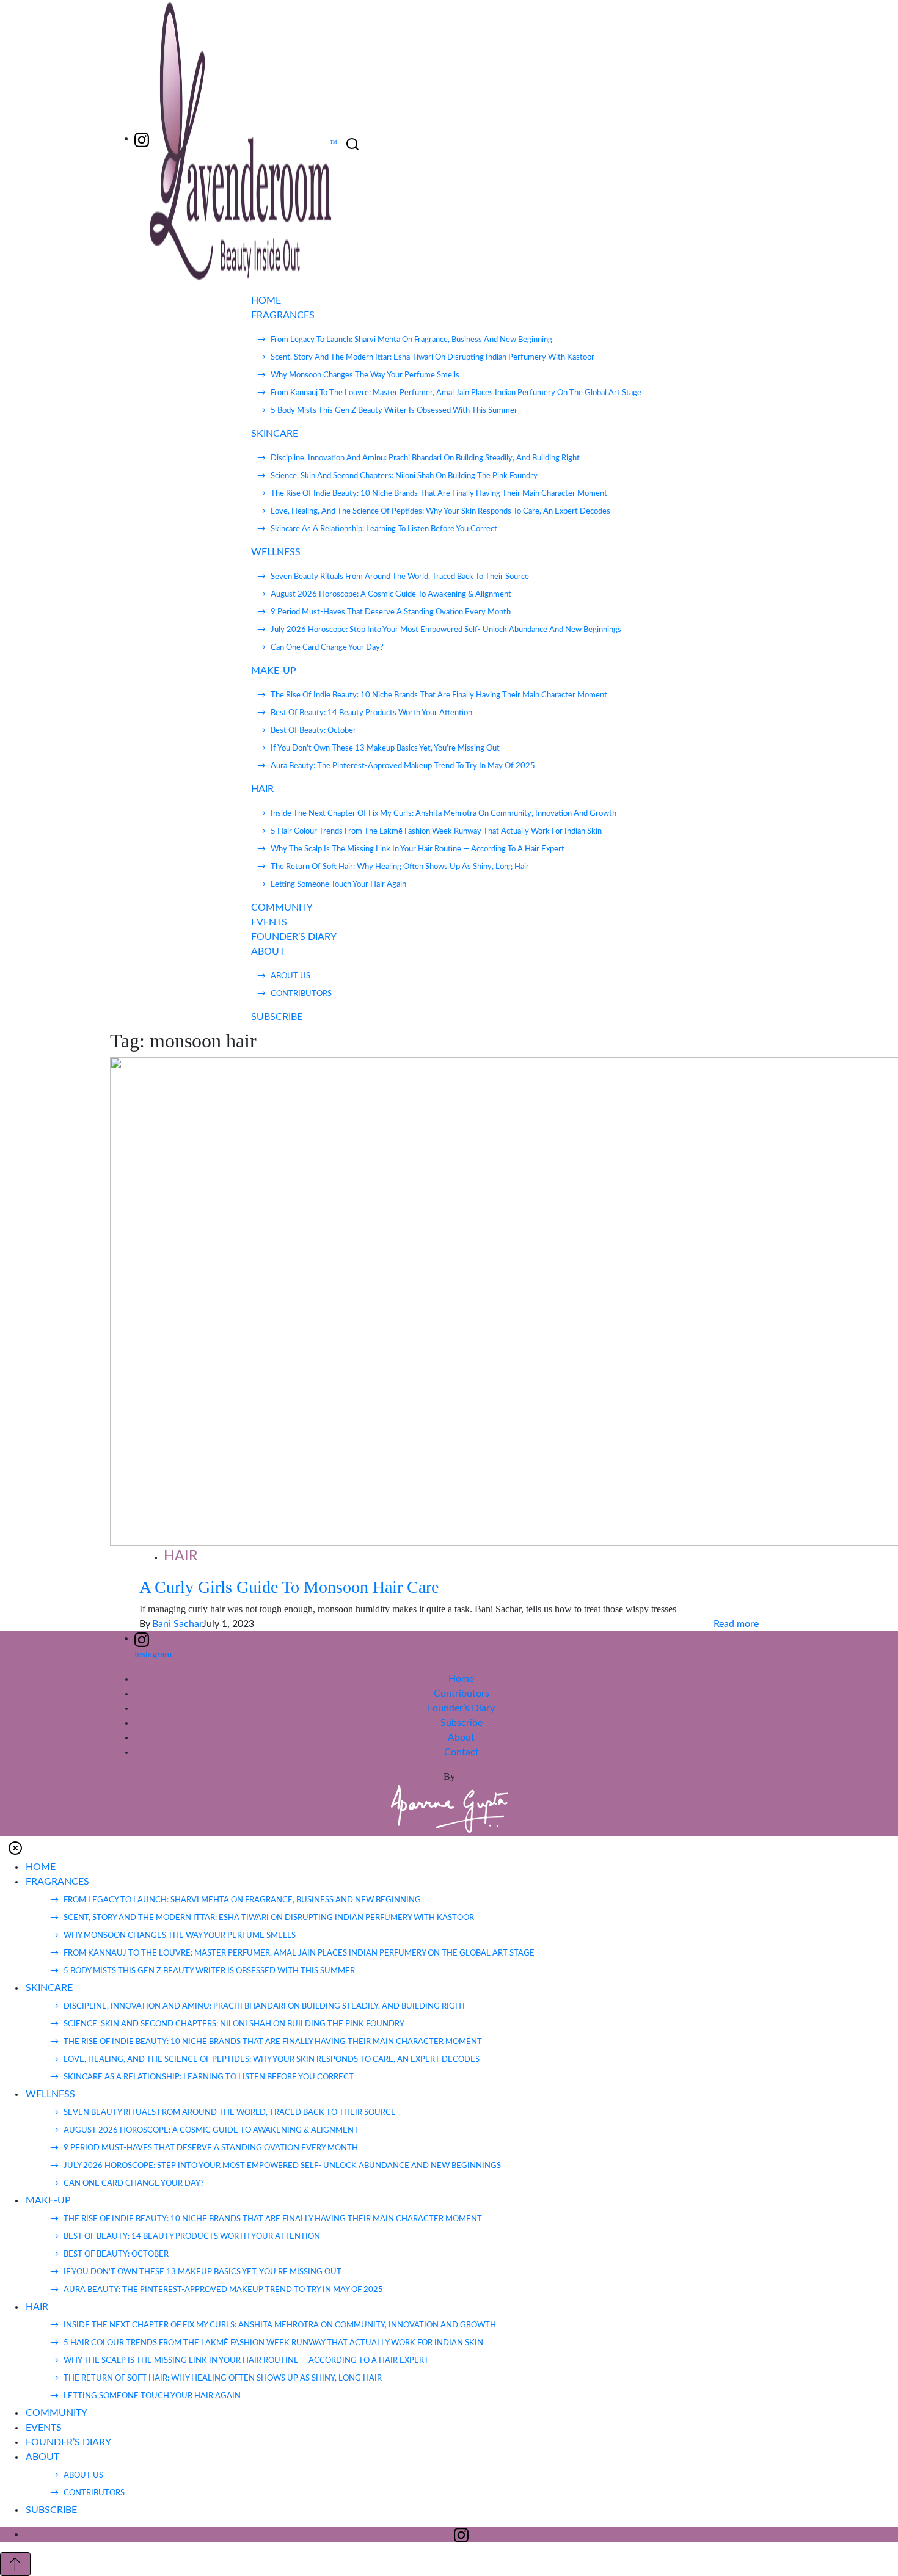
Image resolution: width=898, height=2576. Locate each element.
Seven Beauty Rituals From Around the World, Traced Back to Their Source (400, 577)
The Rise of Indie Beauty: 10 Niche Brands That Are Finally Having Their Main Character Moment (439, 494)
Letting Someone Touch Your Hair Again (338, 885)
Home (461, 1679)
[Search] (352, 144)
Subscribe (462, 1723)
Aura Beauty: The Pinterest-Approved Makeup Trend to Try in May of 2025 (403, 766)
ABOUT (268, 951)
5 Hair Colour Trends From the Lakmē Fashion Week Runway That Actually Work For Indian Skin (436, 831)
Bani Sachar (177, 1624)
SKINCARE (275, 434)
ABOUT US (290, 976)
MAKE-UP (274, 671)
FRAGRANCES (283, 315)
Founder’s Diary (461, 1708)
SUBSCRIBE (277, 1017)
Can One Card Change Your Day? (327, 648)
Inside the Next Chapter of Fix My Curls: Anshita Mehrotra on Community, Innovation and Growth (444, 814)
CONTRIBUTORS (301, 994)
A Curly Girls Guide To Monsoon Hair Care (289, 1587)
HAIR (262, 789)
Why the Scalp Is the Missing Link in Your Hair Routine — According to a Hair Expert (418, 849)
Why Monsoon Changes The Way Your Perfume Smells (365, 375)
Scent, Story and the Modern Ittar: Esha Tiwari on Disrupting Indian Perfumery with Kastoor (433, 358)
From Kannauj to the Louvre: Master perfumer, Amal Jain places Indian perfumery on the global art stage (456, 393)
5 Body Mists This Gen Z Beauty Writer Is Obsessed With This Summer (394, 411)
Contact (462, 1752)
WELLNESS (276, 552)
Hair (181, 1556)
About (461, 1737)
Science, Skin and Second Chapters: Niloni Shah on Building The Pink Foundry (404, 476)
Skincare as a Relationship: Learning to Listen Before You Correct (384, 529)
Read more (736, 1624)
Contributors (462, 1694)
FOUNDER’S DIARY (294, 937)
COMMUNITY (282, 908)
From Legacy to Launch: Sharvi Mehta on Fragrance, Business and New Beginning (411, 340)
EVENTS (269, 922)
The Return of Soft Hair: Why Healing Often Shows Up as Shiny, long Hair (400, 867)
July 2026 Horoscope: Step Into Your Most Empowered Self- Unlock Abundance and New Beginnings (446, 630)
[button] (15, 1848)
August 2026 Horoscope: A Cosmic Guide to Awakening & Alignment (391, 595)
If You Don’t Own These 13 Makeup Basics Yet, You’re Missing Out (385, 748)
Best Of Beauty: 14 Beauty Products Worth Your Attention (371, 713)
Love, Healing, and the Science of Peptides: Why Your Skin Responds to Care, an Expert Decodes (440, 511)
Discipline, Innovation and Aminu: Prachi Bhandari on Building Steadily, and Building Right (425, 458)
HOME (266, 300)
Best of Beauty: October (313, 731)
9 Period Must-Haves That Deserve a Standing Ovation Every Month (391, 612)
